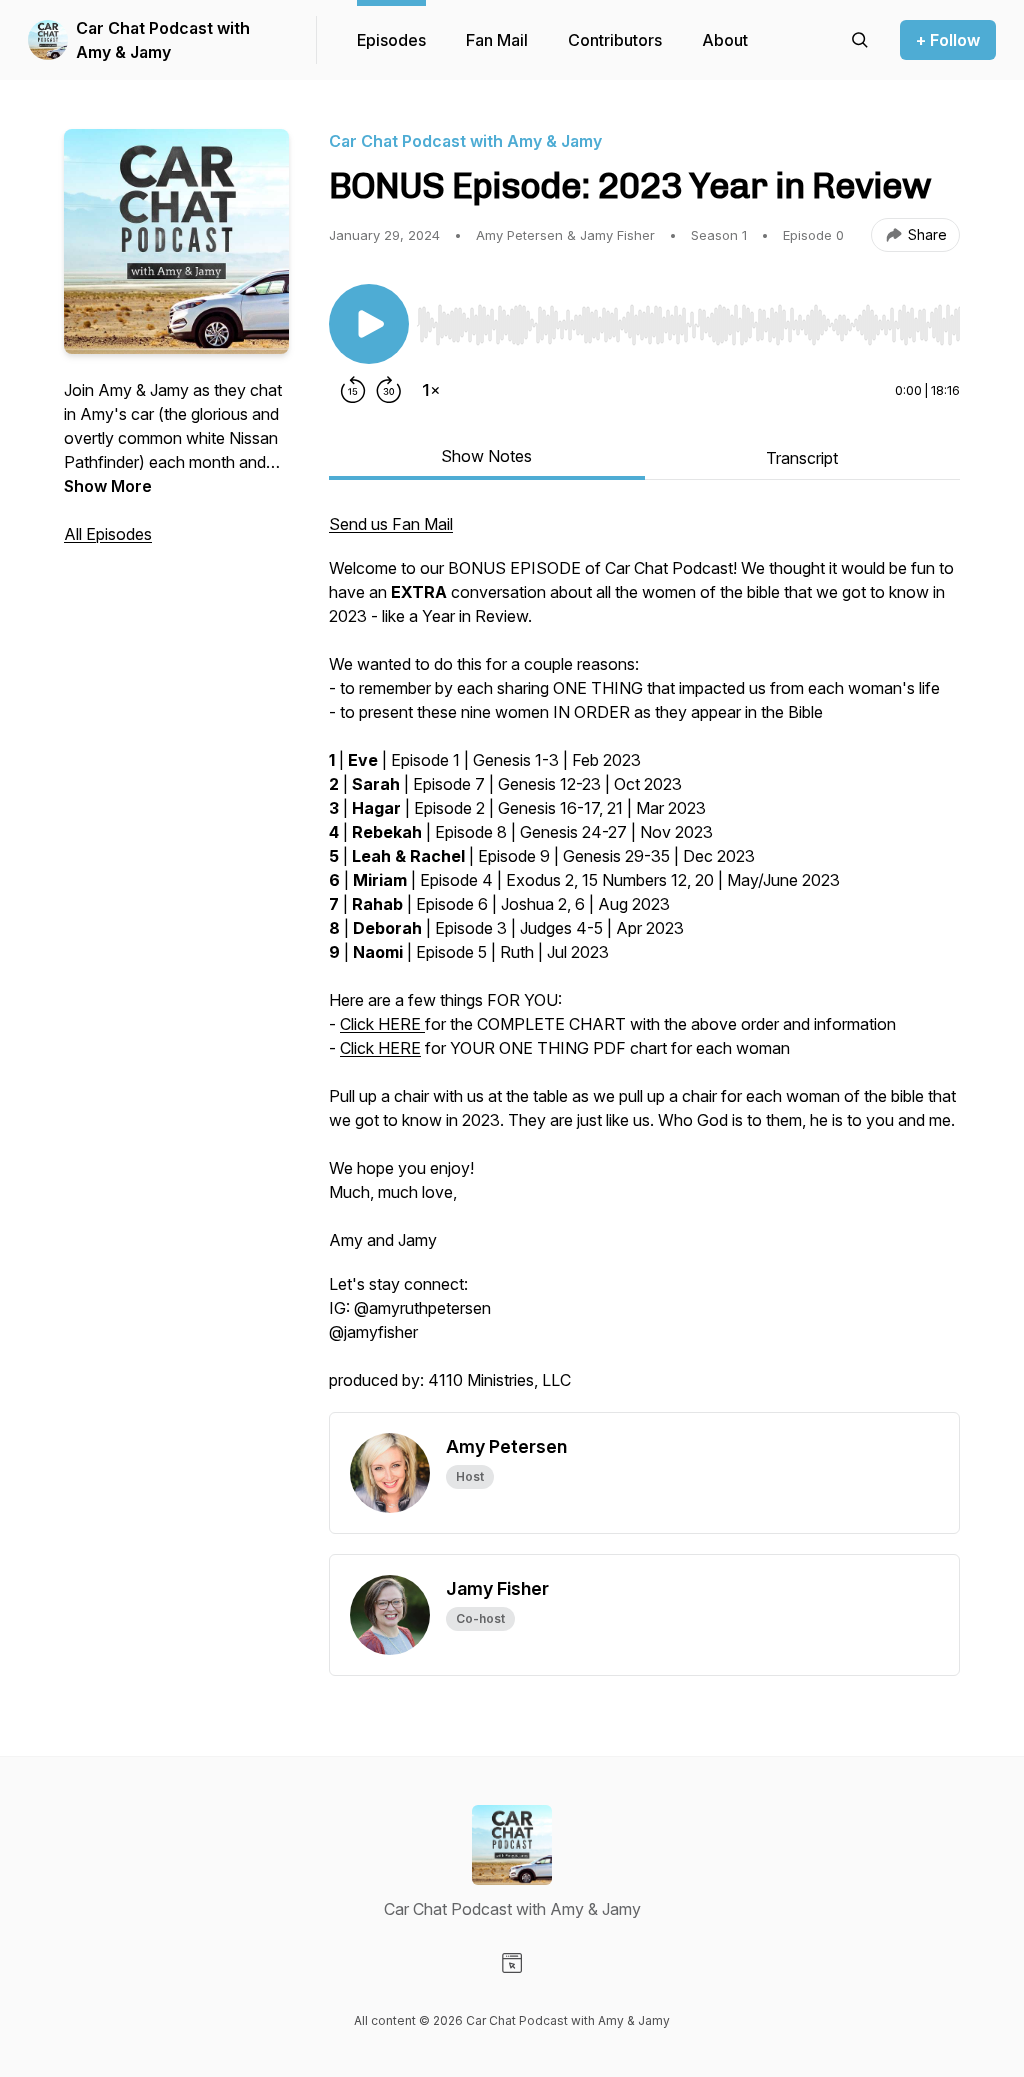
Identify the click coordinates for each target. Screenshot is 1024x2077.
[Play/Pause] (369, 324)
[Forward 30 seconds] (389, 390)
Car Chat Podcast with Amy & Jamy (163, 40)
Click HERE (382, 1024)
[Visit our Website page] (512, 1963)
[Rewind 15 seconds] (353, 390)
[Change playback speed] (431, 390)
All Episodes (108, 534)
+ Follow (948, 40)
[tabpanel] (644, 962)
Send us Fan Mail (391, 524)
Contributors (615, 40)
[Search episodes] (860, 40)
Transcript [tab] (802, 458)
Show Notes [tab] (486, 456)
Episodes (391, 40)
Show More (108, 486)
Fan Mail (497, 40)
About (725, 40)
